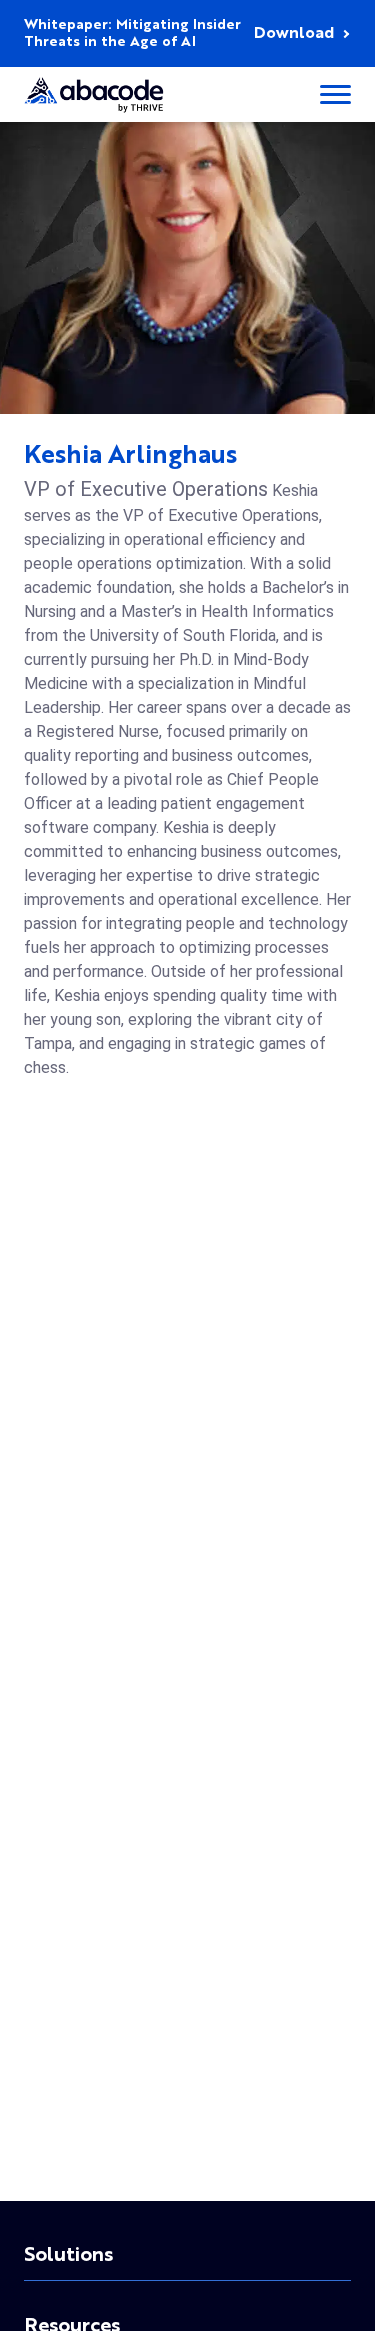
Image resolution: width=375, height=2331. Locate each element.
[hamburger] (335, 94)
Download (294, 34)
